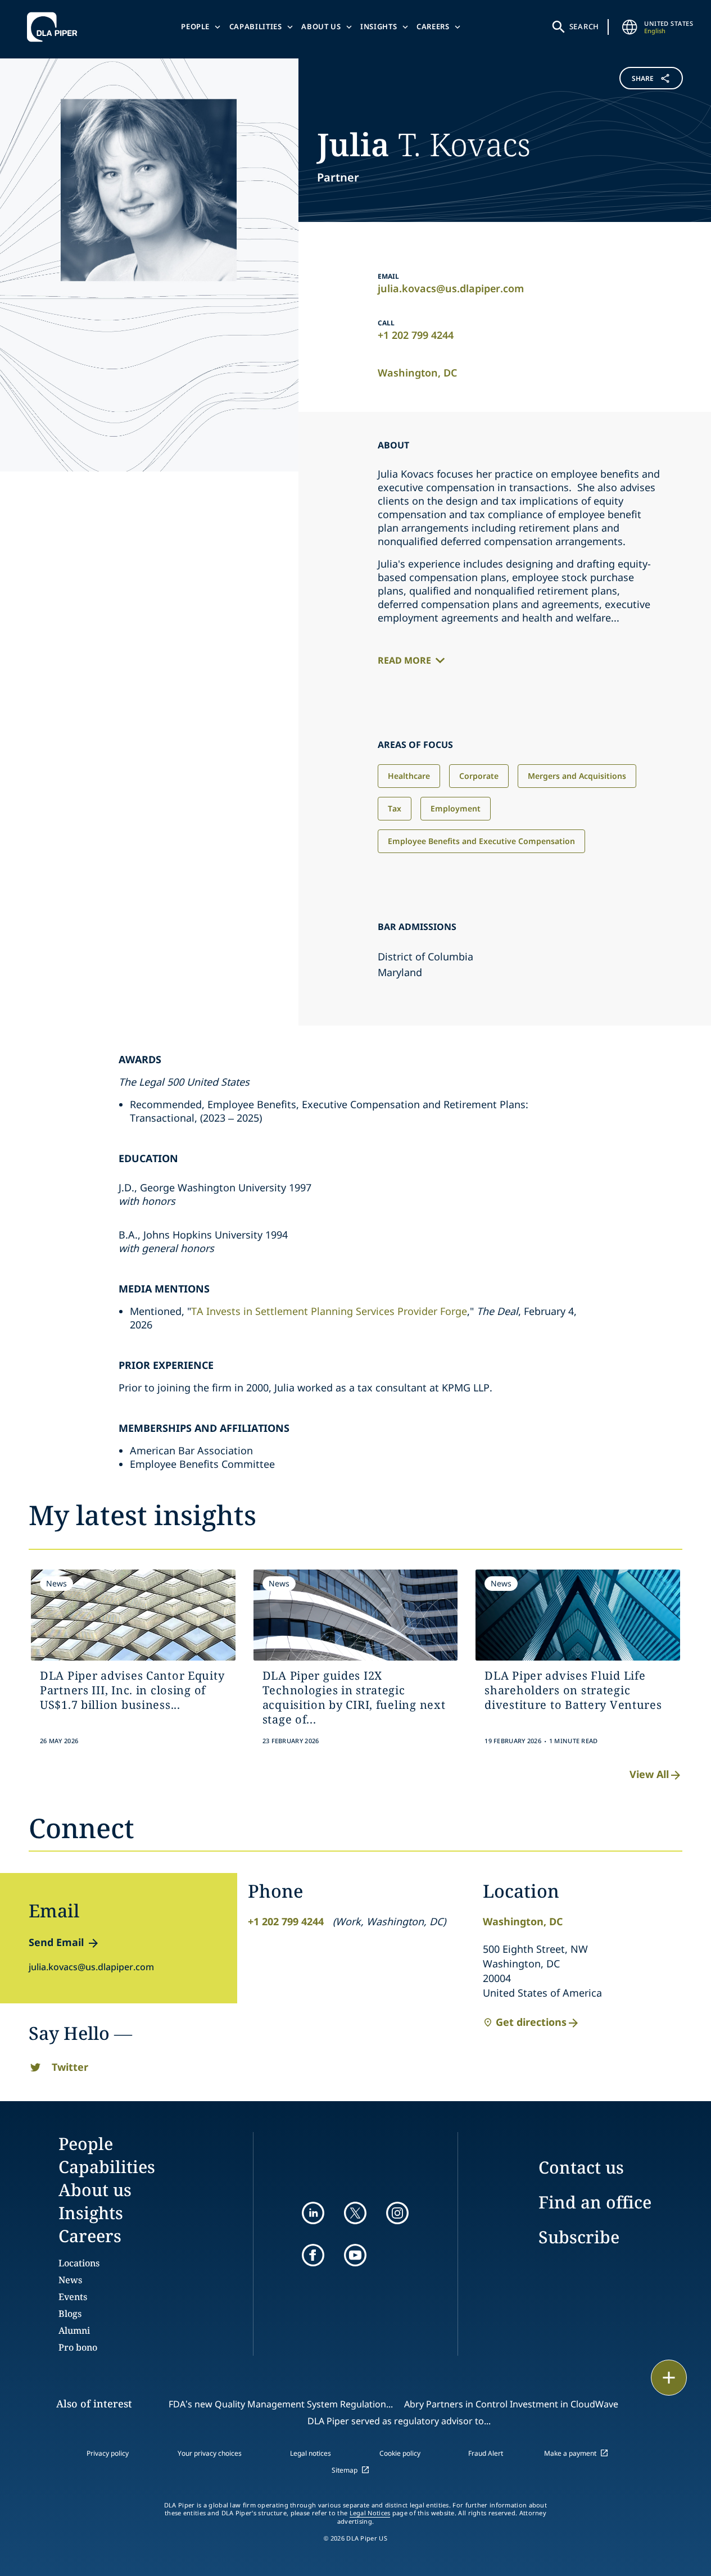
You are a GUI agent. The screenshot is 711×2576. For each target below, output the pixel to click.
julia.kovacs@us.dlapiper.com (451, 288)
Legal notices (311, 2453)
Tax (395, 808)
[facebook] (313, 2255)
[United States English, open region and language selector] (630, 27)
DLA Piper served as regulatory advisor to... (399, 2421)
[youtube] (355, 2255)
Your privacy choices (210, 2453)
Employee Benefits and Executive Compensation (481, 841)
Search (585, 26)
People (195, 26)
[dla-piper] (55, 27)
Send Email (56, 1942)
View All (649, 1774)
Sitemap (345, 2470)
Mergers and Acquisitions (577, 776)
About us (321, 26)
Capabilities (256, 26)
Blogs (70, 2314)
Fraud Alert (486, 2453)
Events (73, 2297)
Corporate (479, 776)
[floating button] (669, 2378)
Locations (79, 2263)
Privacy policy (108, 2453)
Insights (379, 26)
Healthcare (409, 776)
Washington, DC (417, 373)
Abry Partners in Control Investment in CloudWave (511, 2404)
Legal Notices (370, 2513)
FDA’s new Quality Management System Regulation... (281, 2404)
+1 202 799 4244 (416, 335)
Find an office (595, 2202)
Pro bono (78, 2347)
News (70, 2280)
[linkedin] (313, 2213)
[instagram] (397, 2213)
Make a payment (570, 2453)
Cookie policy (400, 2453)
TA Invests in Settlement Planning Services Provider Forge (329, 1311)
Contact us (581, 2167)
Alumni (74, 2330)
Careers (433, 26)
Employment (456, 808)
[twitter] (355, 2213)
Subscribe (579, 2237)
